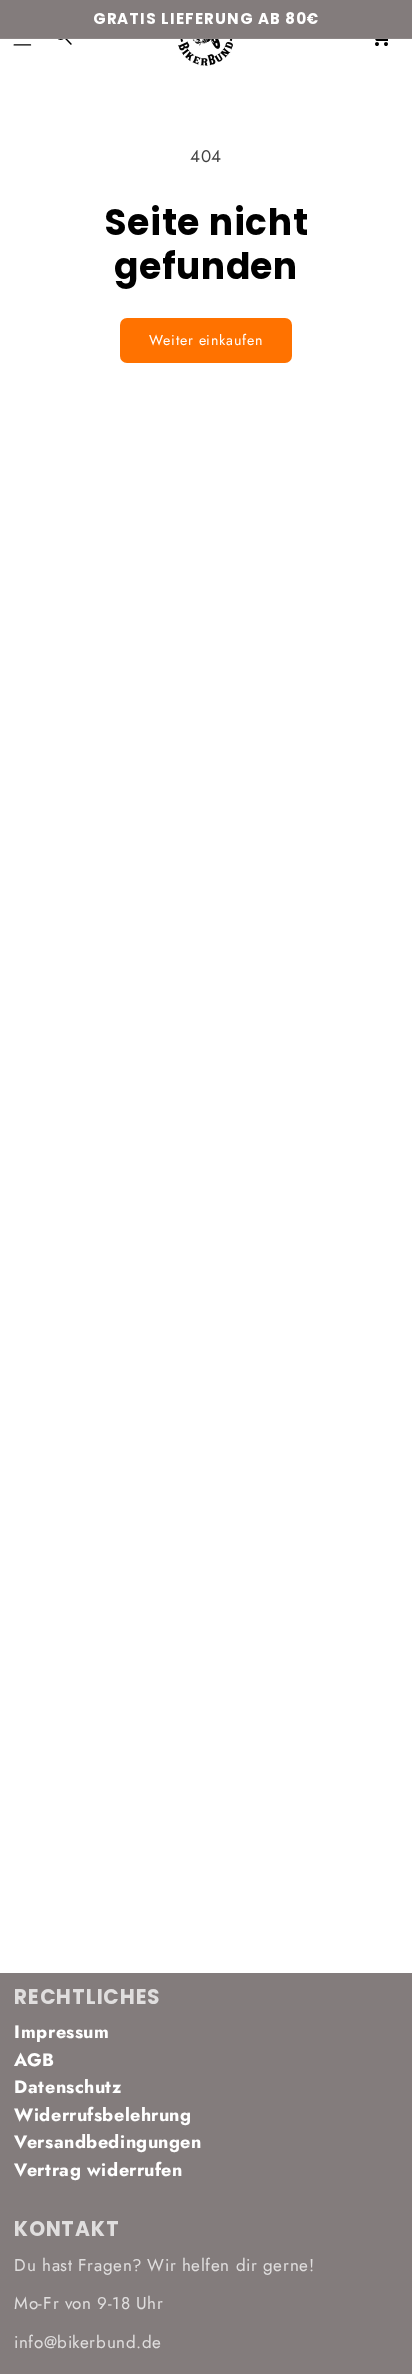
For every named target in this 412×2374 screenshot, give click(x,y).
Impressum (61, 2032)
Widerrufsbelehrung (102, 2115)
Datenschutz (67, 2087)
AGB (34, 2060)
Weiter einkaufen (206, 340)
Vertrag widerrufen (98, 2170)
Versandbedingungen (107, 2142)
